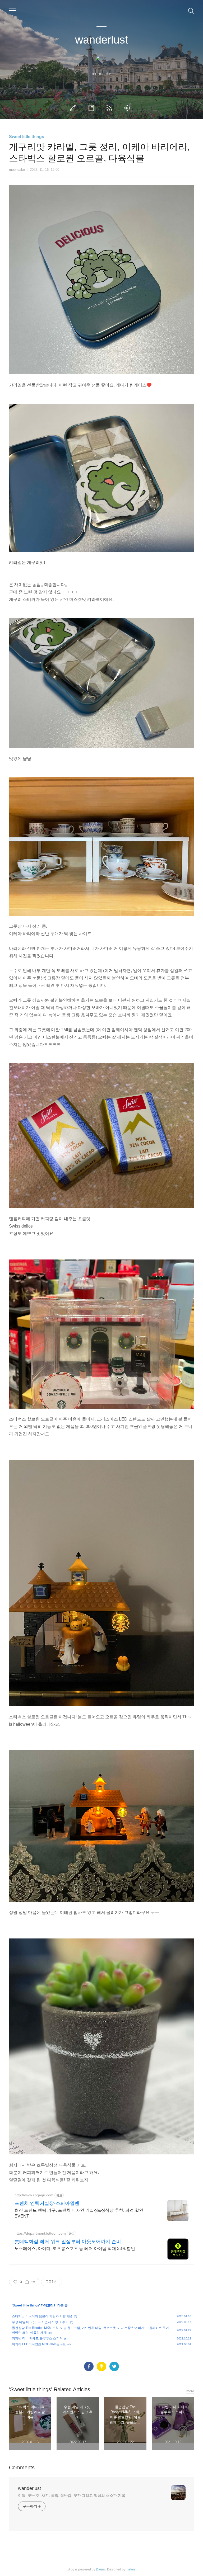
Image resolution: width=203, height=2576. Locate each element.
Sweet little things (27, 137)
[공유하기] (27, 2282)
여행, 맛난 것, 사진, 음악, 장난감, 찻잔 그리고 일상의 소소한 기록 (72, 2495)
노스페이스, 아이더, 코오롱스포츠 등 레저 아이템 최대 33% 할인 (75, 2249)
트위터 (114, 2366)
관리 (128, 108)
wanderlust (102, 40)
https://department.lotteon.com (40, 2233)
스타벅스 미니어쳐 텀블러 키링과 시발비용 (42, 2316)
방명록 (92, 108)
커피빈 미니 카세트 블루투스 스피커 (37, 2338)
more (190, 2391)
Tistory (131, 2569)
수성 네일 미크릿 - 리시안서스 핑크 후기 (40, 2322)
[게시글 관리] (33, 2282)
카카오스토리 (101, 2366)
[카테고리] (12, 11)
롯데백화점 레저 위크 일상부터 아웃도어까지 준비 (68, 2242)
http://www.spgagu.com (34, 2195)
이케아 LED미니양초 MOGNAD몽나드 (39, 2344)
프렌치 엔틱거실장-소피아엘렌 (47, 2203)
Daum (100, 2569)
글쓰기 (74, 108)
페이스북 (89, 2366)
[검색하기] (191, 11)
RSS (110, 108)
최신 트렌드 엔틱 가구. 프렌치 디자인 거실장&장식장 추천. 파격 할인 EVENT (79, 2213)
